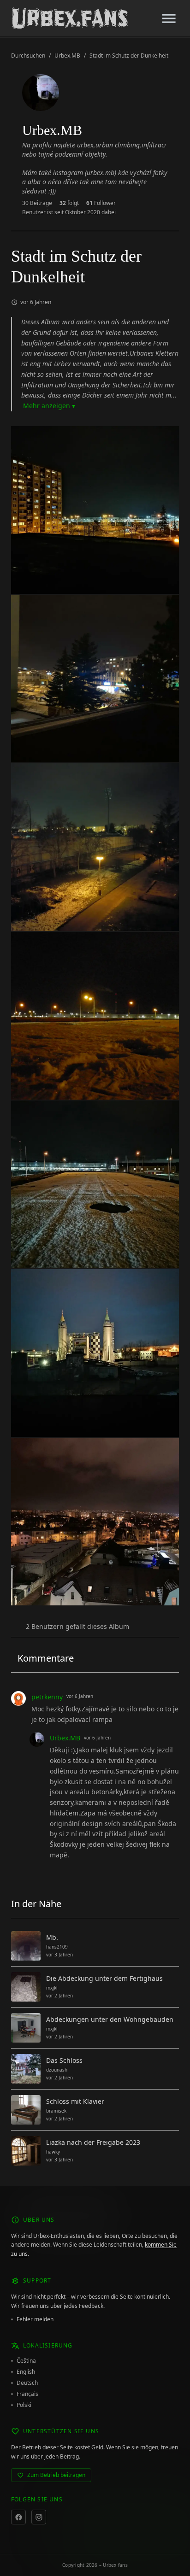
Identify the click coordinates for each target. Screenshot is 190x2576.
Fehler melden (35, 2319)
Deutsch (27, 2383)
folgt (69, 203)
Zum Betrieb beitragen (56, 2475)
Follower (101, 203)
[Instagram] (39, 2517)
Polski (24, 2405)
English (26, 2372)
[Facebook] (18, 2517)
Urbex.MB (67, 56)
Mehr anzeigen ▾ (49, 406)
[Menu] (169, 18)
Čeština (26, 2361)
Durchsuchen (28, 56)
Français (27, 2394)
